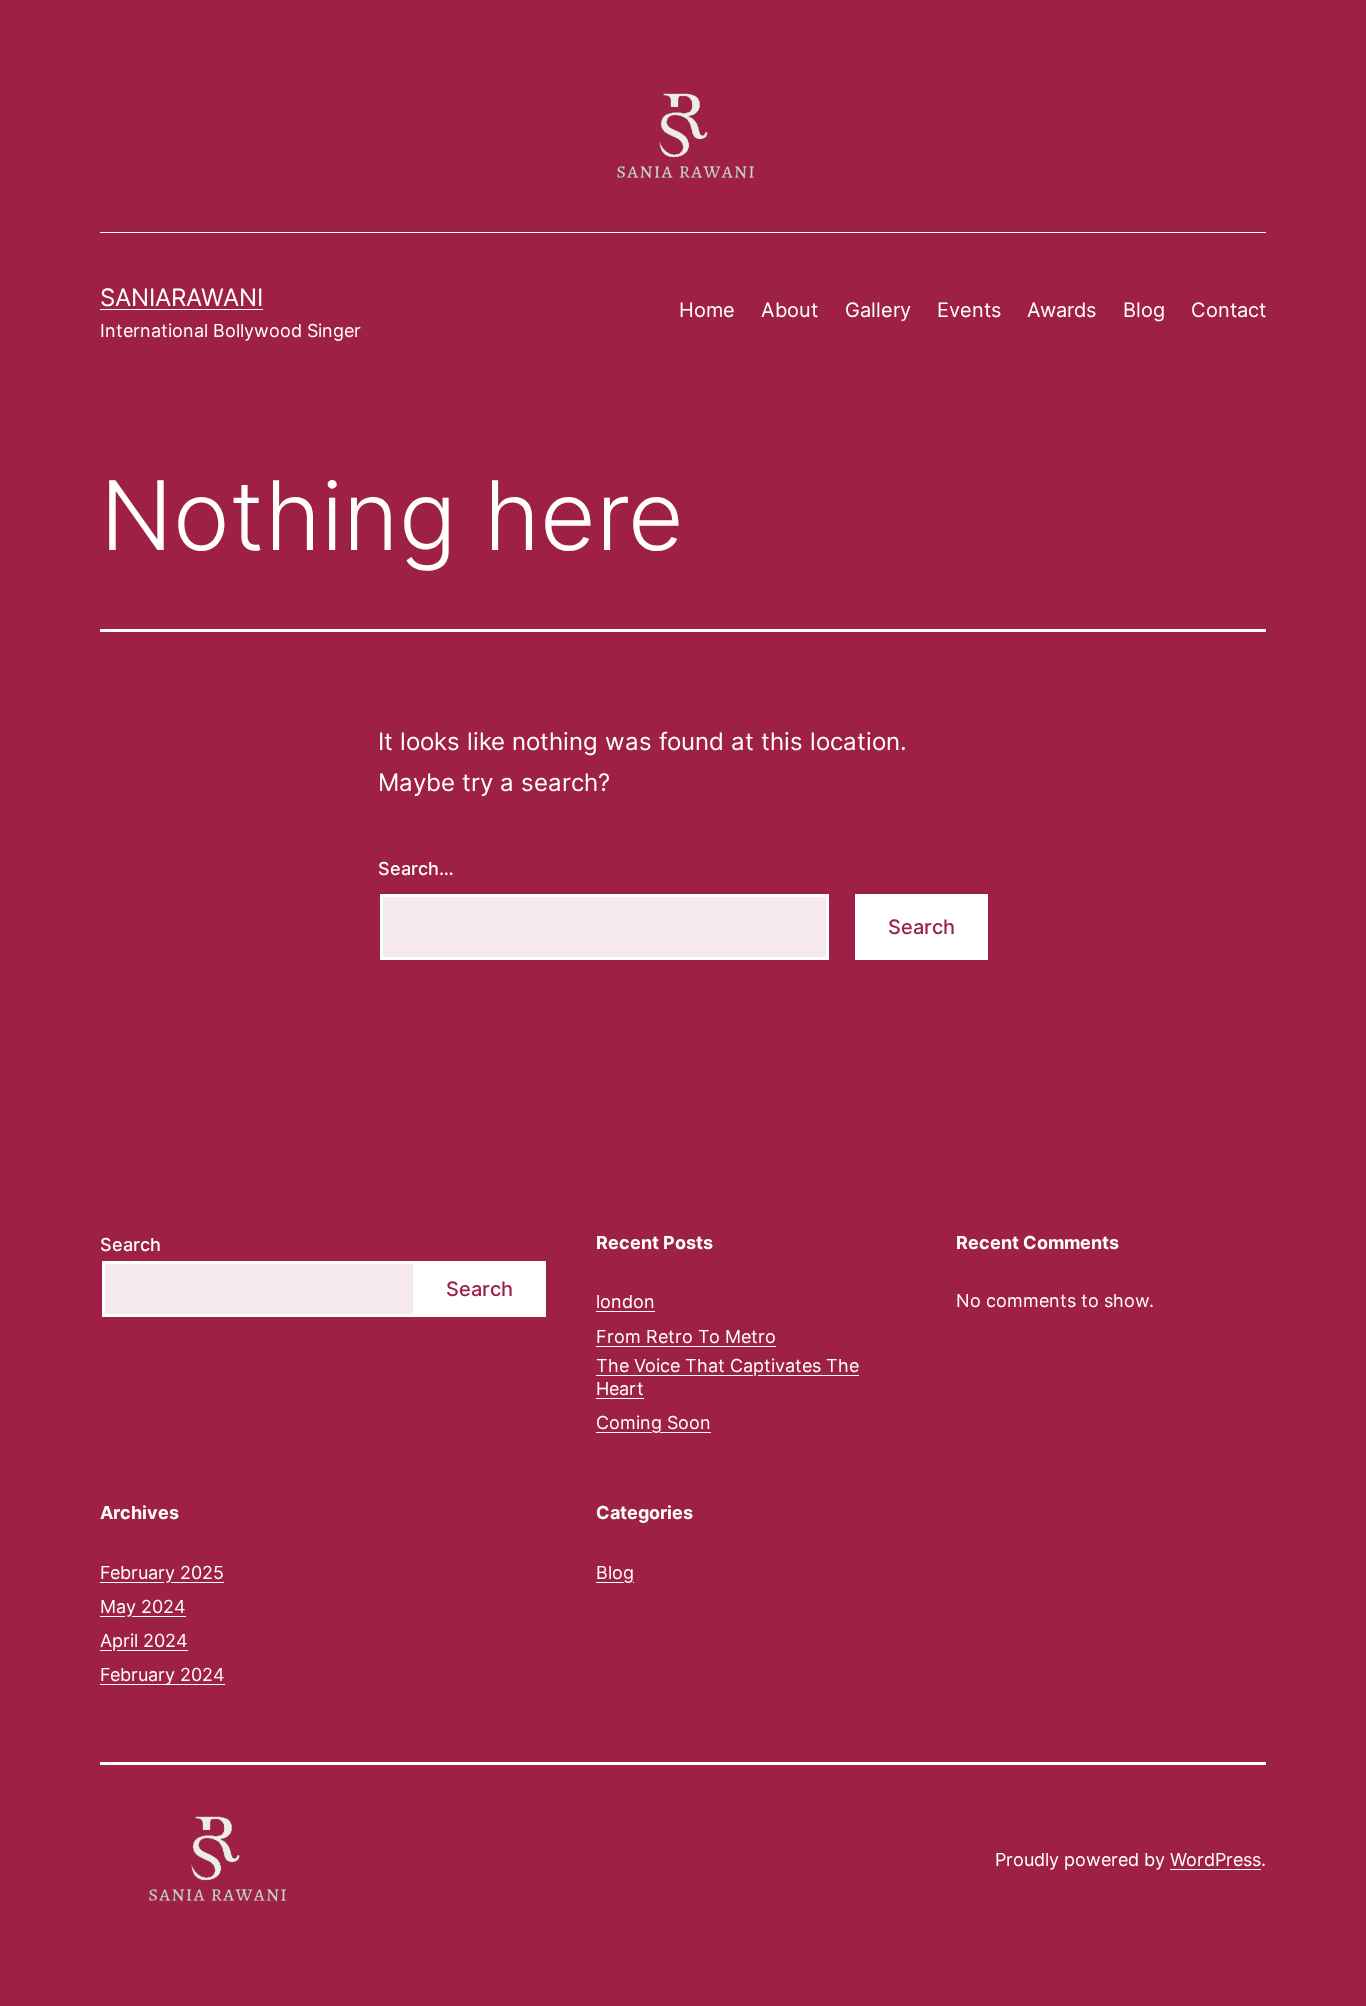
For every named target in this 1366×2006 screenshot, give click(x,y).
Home (707, 310)
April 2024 (144, 1640)
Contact (1228, 310)
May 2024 (143, 1606)
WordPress (1215, 1859)
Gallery (878, 310)
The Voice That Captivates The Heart (727, 1377)
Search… (416, 868)
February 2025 (162, 1572)
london (625, 1301)
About (789, 310)
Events (969, 310)
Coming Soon (653, 1422)
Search (130, 1244)
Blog (1144, 310)
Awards (1061, 310)
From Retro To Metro (686, 1336)
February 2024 (162, 1674)
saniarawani (181, 297)
